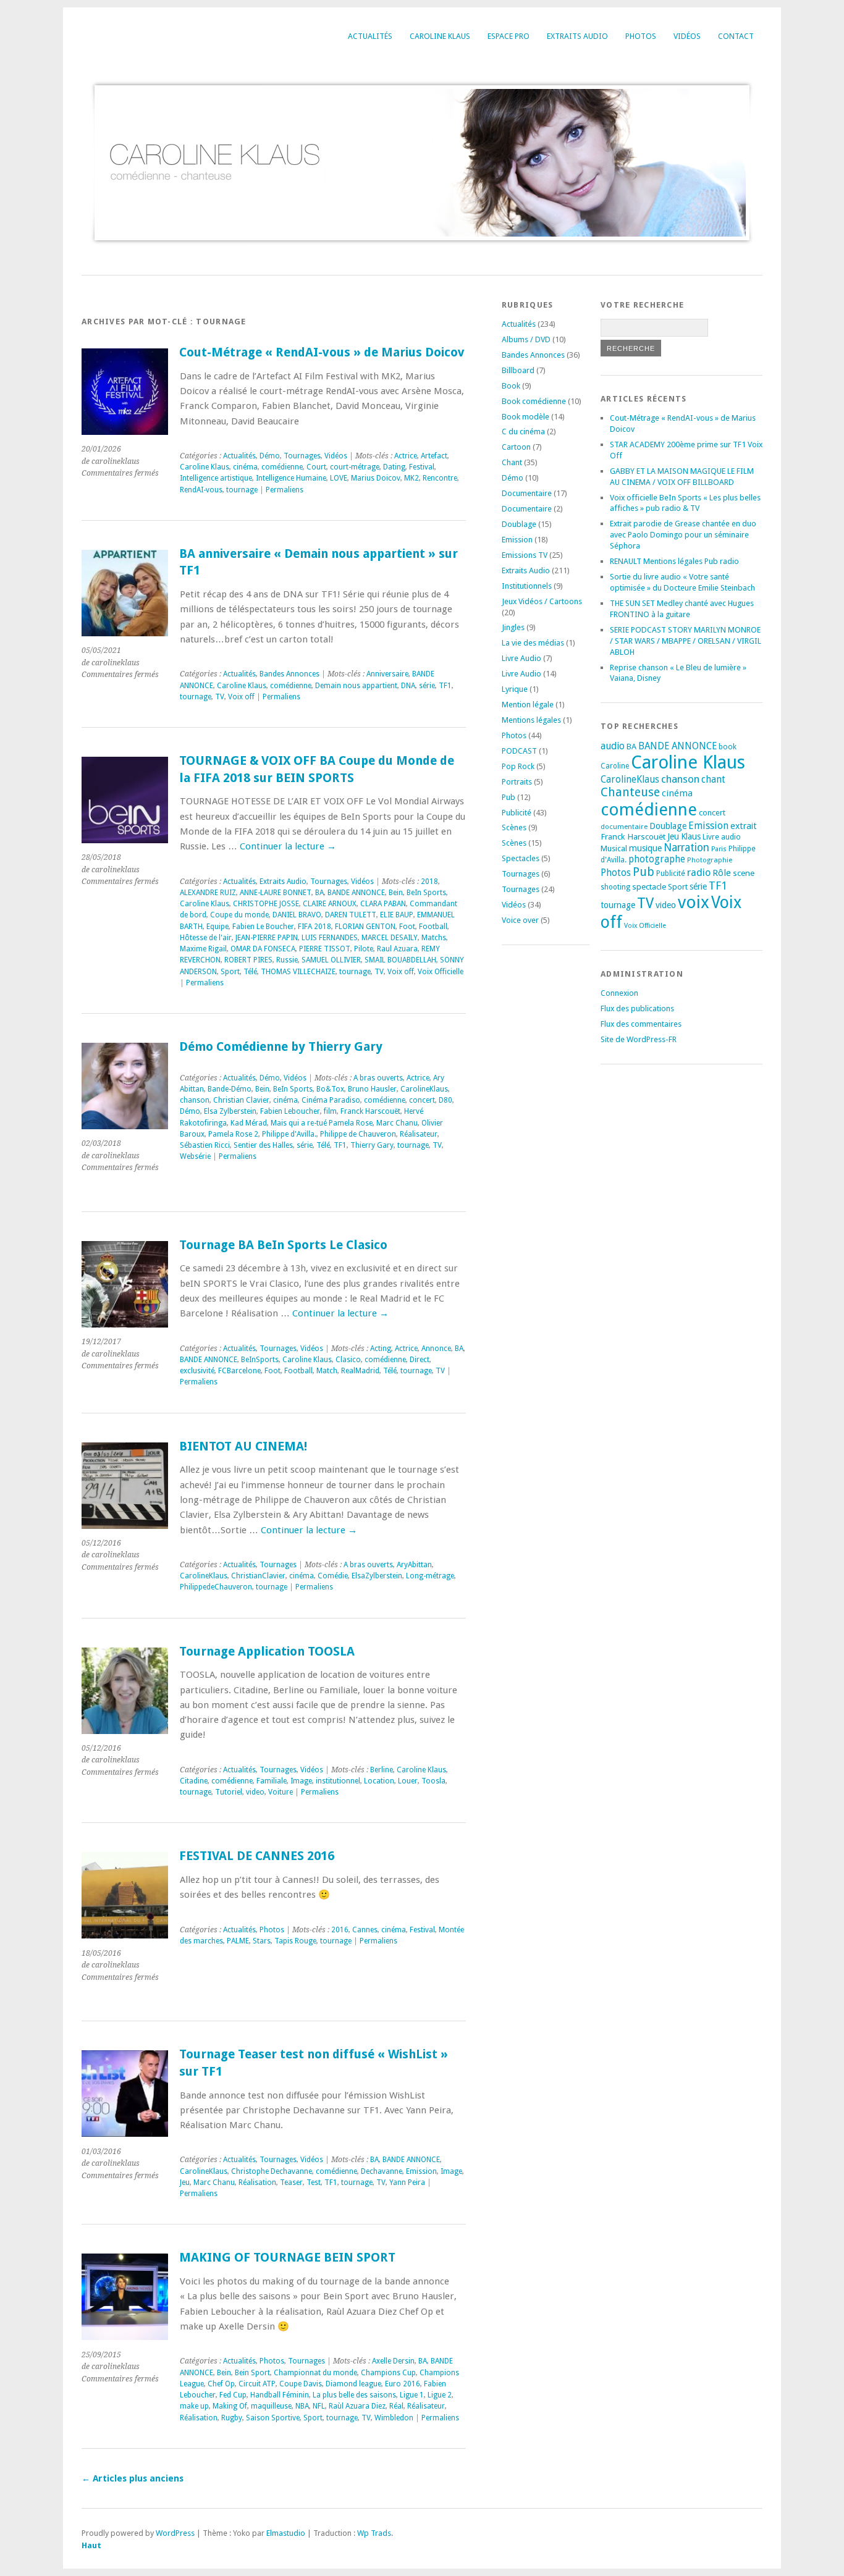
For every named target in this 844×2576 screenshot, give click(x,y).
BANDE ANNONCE (356, 893)
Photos (641, 36)
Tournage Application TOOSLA (267, 1652)
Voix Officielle (441, 972)
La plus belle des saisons (354, 2395)
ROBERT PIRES (248, 960)
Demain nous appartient (356, 686)
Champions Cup (388, 2373)
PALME (238, 1941)
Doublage (519, 524)
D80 (445, 1100)
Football (433, 927)
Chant (512, 462)
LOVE (339, 478)
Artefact (434, 456)
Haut (91, 2545)
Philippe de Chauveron (358, 1134)
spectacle (649, 886)
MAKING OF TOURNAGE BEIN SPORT (287, 2258)
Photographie (710, 860)
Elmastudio (286, 2533)
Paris (719, 849)
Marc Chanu (397, 1123)
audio (613, 746)
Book (511, 386)
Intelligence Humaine (291, 478)
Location (379, 1781)
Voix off (241, 697)
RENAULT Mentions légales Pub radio (674, 561)
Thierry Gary (372, 1145)
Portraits (517, 782)
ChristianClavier (258, 1576)
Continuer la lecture (288, 846)
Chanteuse (630, 792)
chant (713, 780)
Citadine (194, 1781)
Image (301, 1781)
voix (694, 902)
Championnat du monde (315, 2373)
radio (699, 873)
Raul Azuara (397, 949)
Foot (407, 927)
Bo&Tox (330, 1089)
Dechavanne (382, 2171)
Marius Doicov (376, 478)
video (255, 1792)
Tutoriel (229, 1792)
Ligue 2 (440, 2395)
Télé (250, 972)
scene (744, 873)
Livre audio (722, 837)
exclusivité (197, 1371)
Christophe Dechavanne (272, 2171)
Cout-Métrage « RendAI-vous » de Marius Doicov (322, 352)
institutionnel (338, 1781)
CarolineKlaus (424, 1089)
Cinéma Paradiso (331, 1100)
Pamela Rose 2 (233, 1134)
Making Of (230, 2406)
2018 (429, 882)
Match (327, 1371)
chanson (195, 1100)
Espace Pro (509, 36)
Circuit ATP (257, 2384)
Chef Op (221, 2384)
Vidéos (687, 36)
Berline (382, 1770)
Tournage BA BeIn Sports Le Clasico (283, 1245)
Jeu (185, 2182)
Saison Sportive (273, 2418)
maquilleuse (271, 2406)
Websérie (195, 1156)
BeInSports (260, 1360)
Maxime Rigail (203, 949)
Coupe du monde (239, 915)
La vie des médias (533, 643)
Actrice (406, 456)
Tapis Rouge (295, 1941)
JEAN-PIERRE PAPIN (267, 938)
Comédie (333, 1576)
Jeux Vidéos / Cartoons (542, 601)
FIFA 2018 (314, 927)
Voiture (281, 1792)
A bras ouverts (378, 1078)
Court (316, 467)
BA (319, 893)
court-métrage (355, 467)
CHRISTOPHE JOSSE (266, 904)
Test (314, 2182)
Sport (230, 972)
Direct (420, 1360)
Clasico (348, 1360)
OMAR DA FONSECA (263, 949)
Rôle (722, 873)
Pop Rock (518, 766)
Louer (408, 1781)
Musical (614, 848)
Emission (421, 2171)
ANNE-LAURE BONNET (276, 893)
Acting (381, 1349)
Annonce (436, 1349)
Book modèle (525, 417)
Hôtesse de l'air (206, 938)
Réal (396, 2406)
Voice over (520, 920)
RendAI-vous (201, 490)
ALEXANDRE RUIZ (208, 893)
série (427, 686)
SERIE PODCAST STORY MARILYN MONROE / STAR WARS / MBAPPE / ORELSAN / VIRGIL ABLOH (686, 641)
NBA (302, 2406)
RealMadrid (360, 1371)
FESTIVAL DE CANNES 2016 (257, 1856)
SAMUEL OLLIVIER (331, 960)
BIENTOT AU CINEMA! (243, 1446)
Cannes (365, 1930)
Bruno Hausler (372, 1089)
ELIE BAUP (397, 915)
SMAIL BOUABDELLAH (400, 960)
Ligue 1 (412, 2395)
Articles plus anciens (133, 2478)
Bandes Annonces (289, 674)
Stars (262, 1941)
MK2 (411, 478)
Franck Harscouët (370, 1111)
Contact (736, 36)
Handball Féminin (280, 2395)
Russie (287, 960)
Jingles (513, 627)
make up (194, 2406)
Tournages (302, 456)
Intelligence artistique (216, 478)
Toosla (433, 1781)
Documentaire (527, 493)
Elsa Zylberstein (230, 1111)
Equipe (217, 927)
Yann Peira (407, 2182)
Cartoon (516, 447)
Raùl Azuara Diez (357, 2406)
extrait (744, 826)
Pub (509, 797)
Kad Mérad (249, 1123)
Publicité (517, 813)
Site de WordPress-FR (639, 1039)
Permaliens (285, 490)
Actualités (370, 36)
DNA (408, 686)
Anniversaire (387, 674)
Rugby (232, 2418)
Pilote (364, 949)
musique (645, 848)
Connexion (619, 993)
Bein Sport (252, 2373)
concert (422, 1100)
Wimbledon (394, 2418)
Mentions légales (531, 720)
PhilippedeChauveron (216, 1587)
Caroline (615, 766)
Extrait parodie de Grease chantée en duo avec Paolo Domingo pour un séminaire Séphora (683, 535)
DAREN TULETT (351, 915)
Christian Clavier (241, 1100)
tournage (242, 490)
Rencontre (440, 478)
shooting (615, 887)
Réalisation (257, 2182)
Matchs (434, 938)
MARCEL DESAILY (390, 938)
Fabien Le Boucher (263, 927)
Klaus (691, 836)
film (330, 1111)
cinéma (245, 467)
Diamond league (353, 2384)
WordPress (175, 2533)
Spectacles (521, 858)
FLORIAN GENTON (365, 927)
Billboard (518, 370)
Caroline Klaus (440, 36)
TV (220, 697)
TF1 (445, 686)
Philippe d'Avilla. (289, 1134)
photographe (657, 859)
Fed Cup (233, 2395)
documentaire (624, 827)
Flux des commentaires (641, 1024)
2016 (340, 1930)
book (728, 747)
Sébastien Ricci (205, 1145)
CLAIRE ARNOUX (330, 904)
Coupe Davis (301, 2384)
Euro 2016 (403, 2384)
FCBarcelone (239, 1371)
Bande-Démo (230, 1089)
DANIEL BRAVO (297, 915)
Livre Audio (521, 658)
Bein (396, 893)
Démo (270, 456)
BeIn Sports (426, 893)
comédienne (282, 467)
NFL (319, 2406)
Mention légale (528, 705)
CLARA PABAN (383, 904)
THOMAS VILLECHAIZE (298, 972)
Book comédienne (534, 401)
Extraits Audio (577, 36)
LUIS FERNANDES (330, 938)
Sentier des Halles (263, 1145)
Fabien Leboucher (290, 1111)
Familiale (272, 1781)
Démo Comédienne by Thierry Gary (281, 1047)
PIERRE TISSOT (325, 949)
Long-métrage (430, 1576)
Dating (394, 467)
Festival (422, 467)
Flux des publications (637, 1008)
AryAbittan (414, 1565)
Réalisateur (419, 1134)
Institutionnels (527, 586)
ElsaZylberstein (377, 1576)
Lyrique (515, 689)
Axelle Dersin (393, 2361)
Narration (686, 848)
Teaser (291, 2182)
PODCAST (519, 751)
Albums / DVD (526, 339)
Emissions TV (525, 555)
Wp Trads (374, 2533)
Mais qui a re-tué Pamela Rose (322, 1123)
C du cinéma (523, 431)
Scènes (514, 827)
